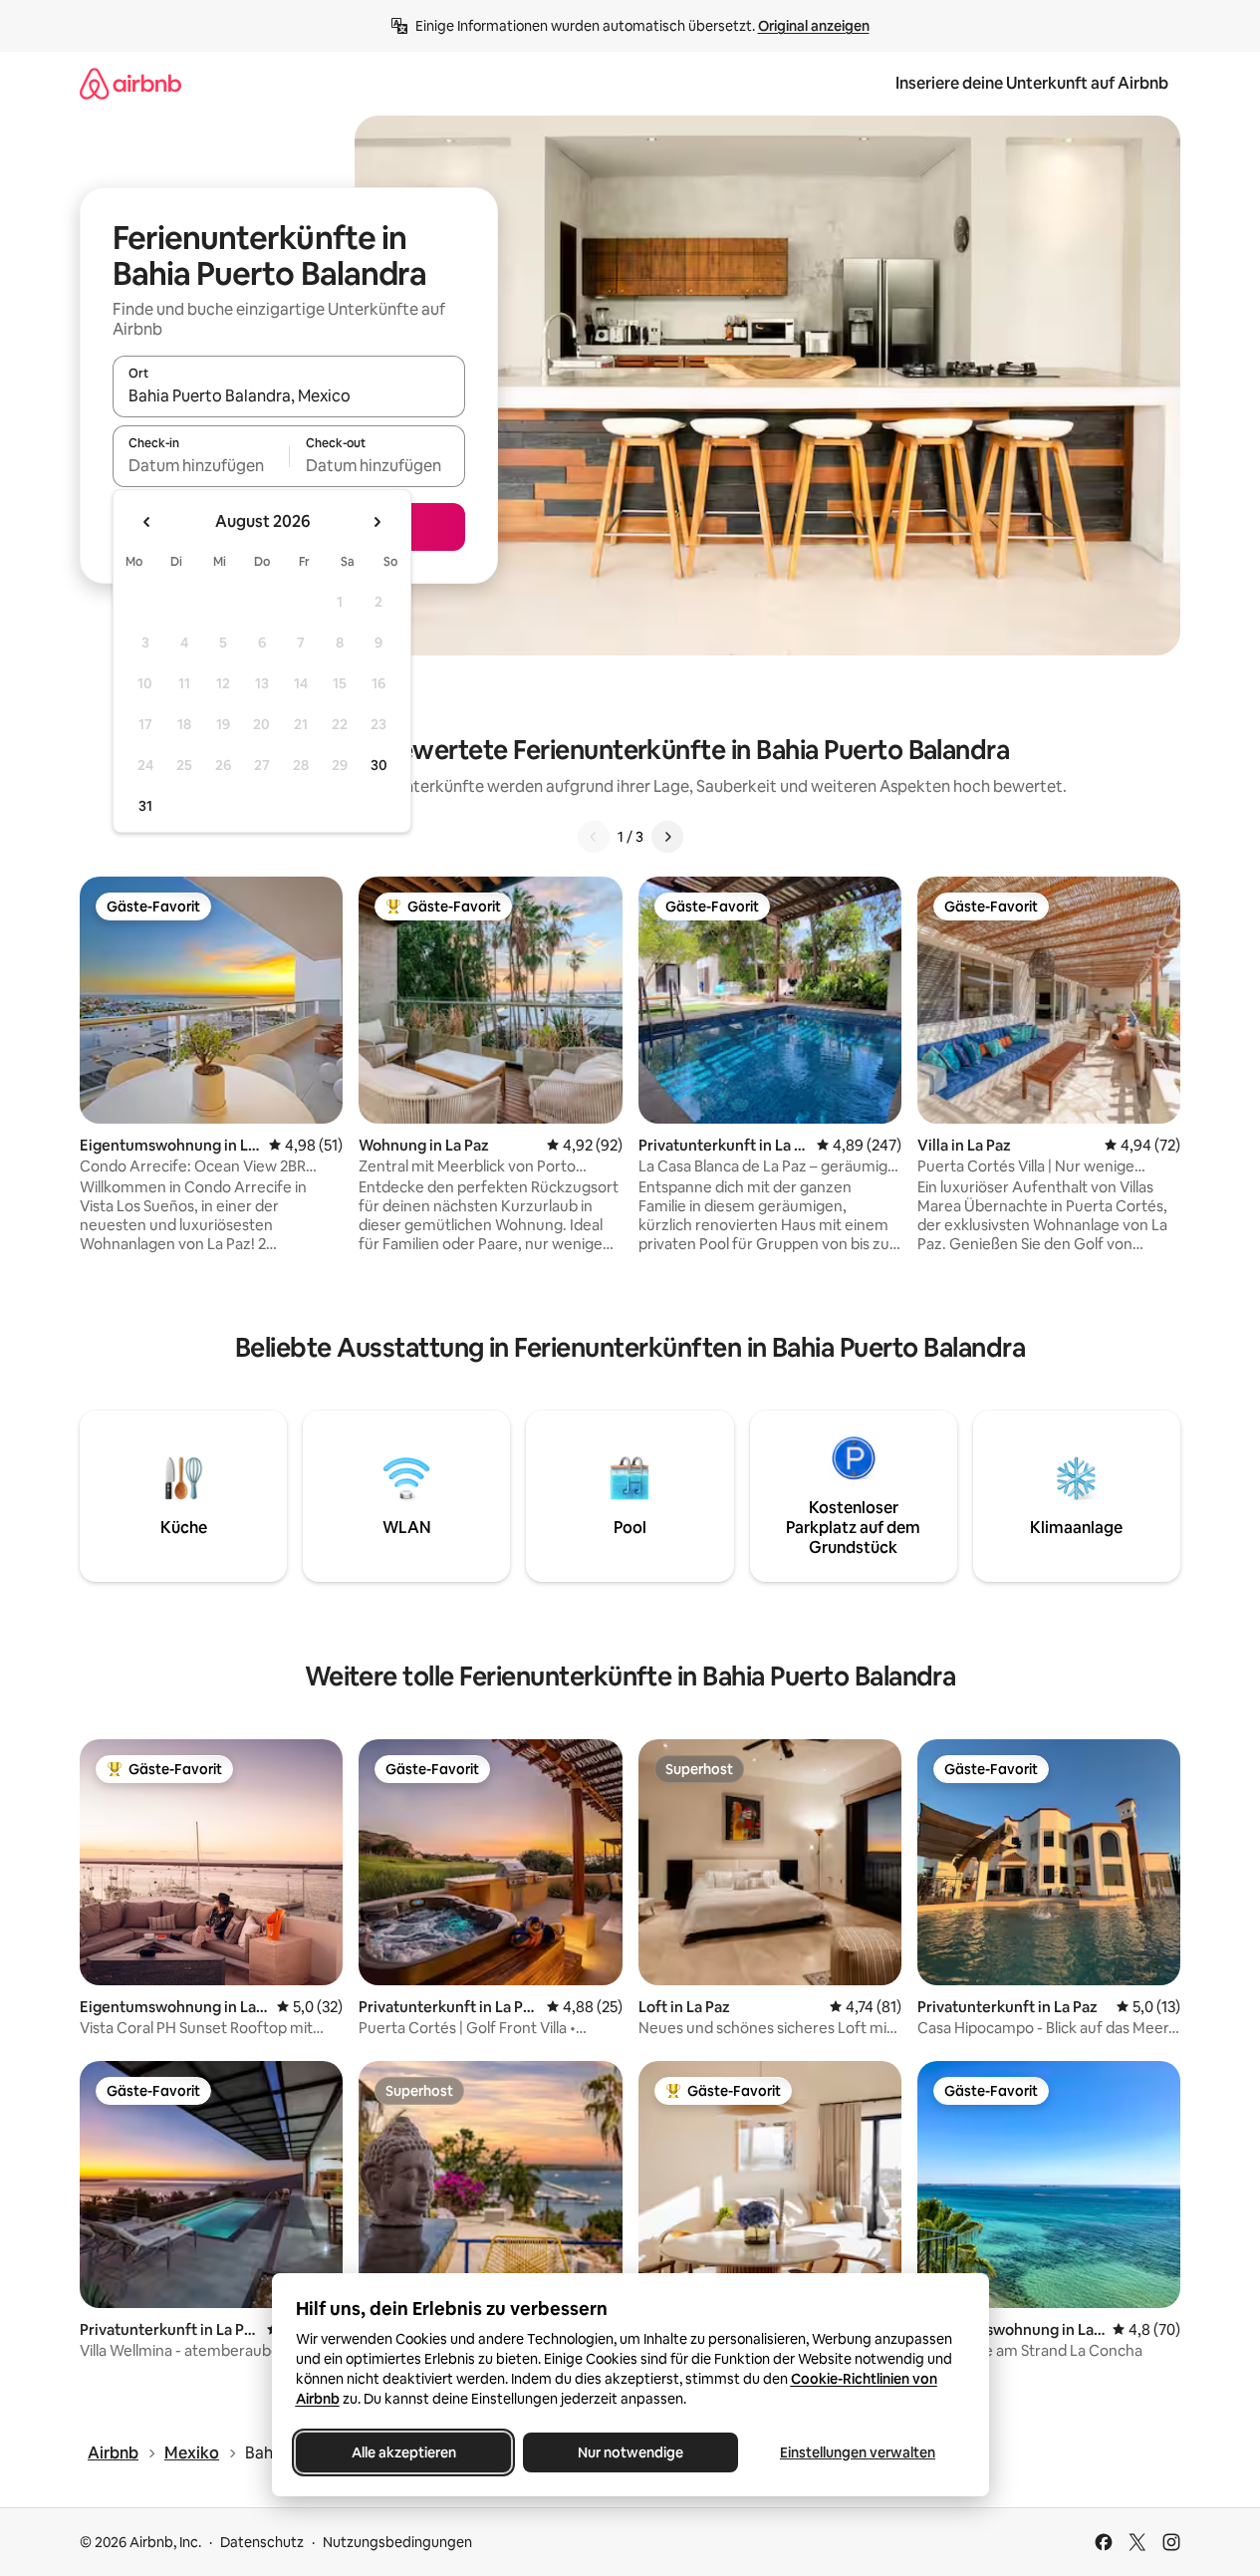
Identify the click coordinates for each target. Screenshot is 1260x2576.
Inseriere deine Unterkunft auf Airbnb (1032, 83)
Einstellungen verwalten (858, 2452)
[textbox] (201, 465)
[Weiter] (667, 837)
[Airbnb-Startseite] (130, 83)
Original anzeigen (814, 26)
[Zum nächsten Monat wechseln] (377, 522)
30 (379, 765)
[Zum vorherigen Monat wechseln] (147, 522)
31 (145, 806)
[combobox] (289, 395)
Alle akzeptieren (403, 2452)
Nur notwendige (630, 2452)
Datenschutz (262, 2542)
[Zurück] (594, 837)
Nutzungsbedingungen (397, 2542)
